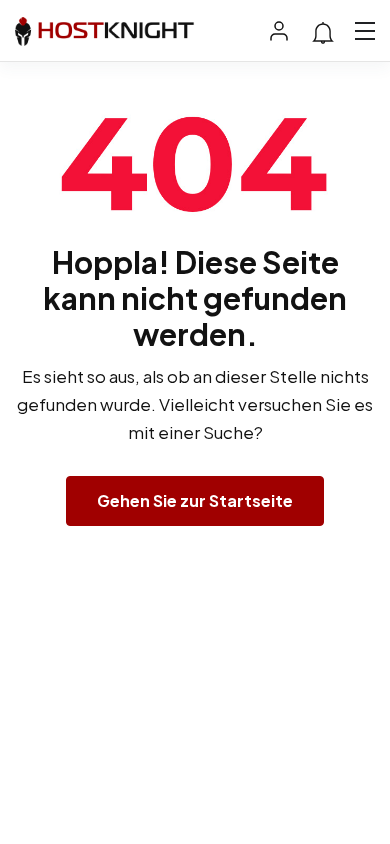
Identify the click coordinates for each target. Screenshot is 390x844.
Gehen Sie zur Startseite (195, 500)
